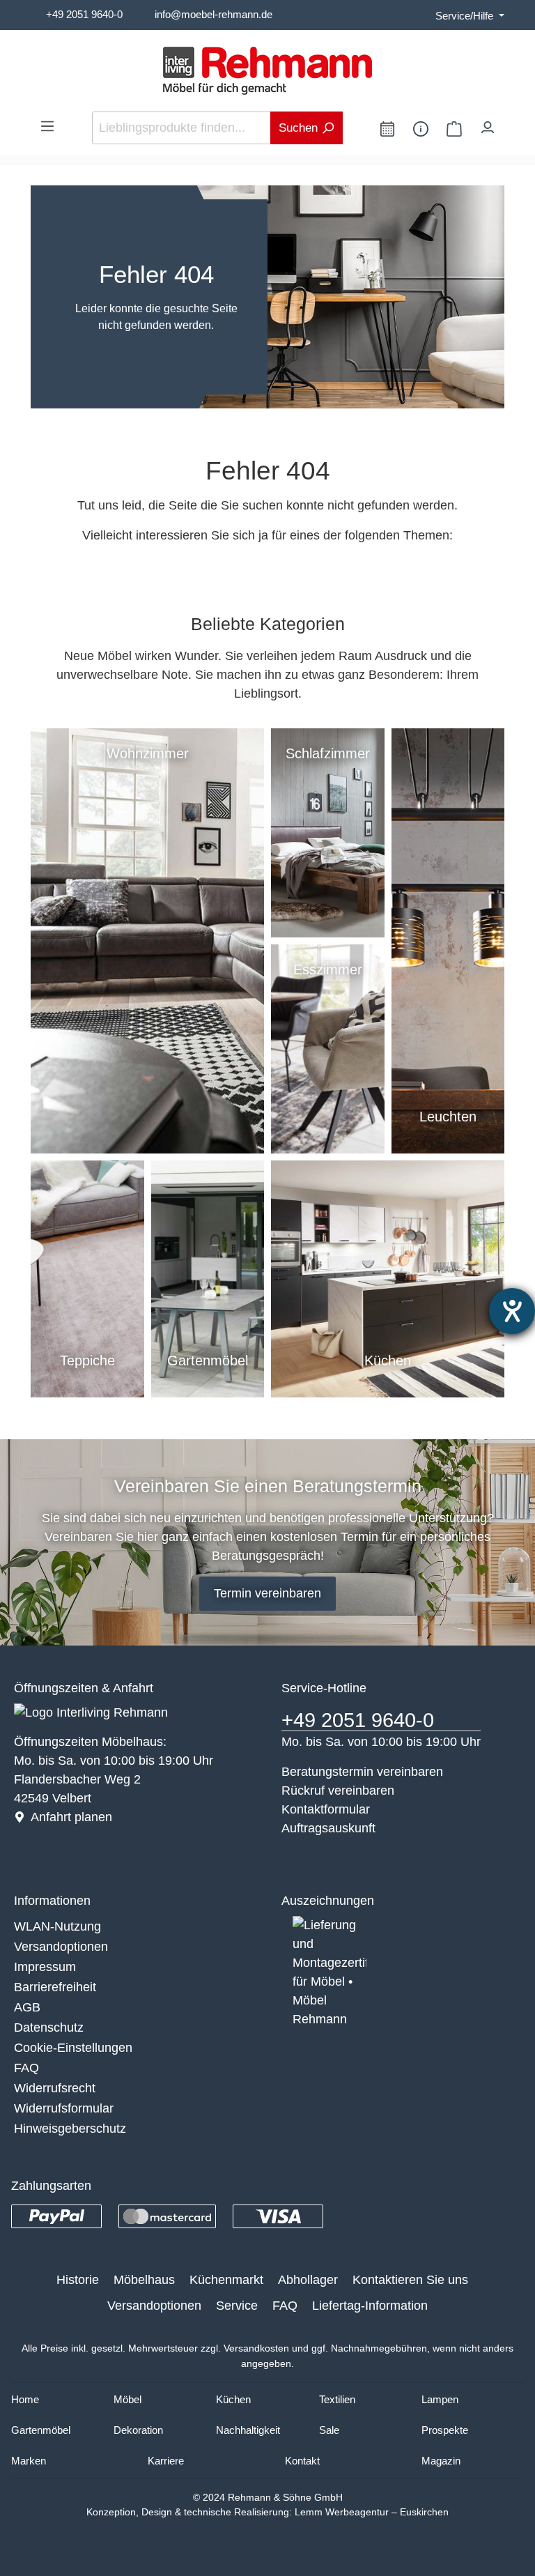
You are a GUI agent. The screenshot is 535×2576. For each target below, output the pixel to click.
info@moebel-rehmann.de (214, 14)
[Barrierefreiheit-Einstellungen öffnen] (512, 1311)
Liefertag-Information (370, 2306)
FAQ (26, 2068)
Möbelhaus (144, 2280)
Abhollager (308, 2280)
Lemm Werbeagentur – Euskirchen (372, 2512)
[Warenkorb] (454, 128)
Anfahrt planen (71, 1817)
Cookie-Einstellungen (73, 2048)
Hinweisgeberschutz (70, 2129)
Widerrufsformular (64, 2108)
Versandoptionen (61, 1947)
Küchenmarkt (226, 2280)
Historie (78, 2280)
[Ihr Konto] (488, 124)
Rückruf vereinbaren (338, 1791)
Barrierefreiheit (55, 1987)
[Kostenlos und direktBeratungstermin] (387, 128)
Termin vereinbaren (267, 1593)
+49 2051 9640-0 (84, 14)
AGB (27, 2007)
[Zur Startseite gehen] (267, 71)
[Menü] (47, 125)
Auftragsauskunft (328, 1828)
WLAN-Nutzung (57, 1926)
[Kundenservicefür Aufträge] (421, 128)
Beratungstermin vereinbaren (362, 1772)
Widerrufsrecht (55, 2088)
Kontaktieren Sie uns (410, 2280)
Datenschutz (49, 2027)
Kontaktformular (326, 1809)
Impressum (45, 1967)
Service (237, 2306)
